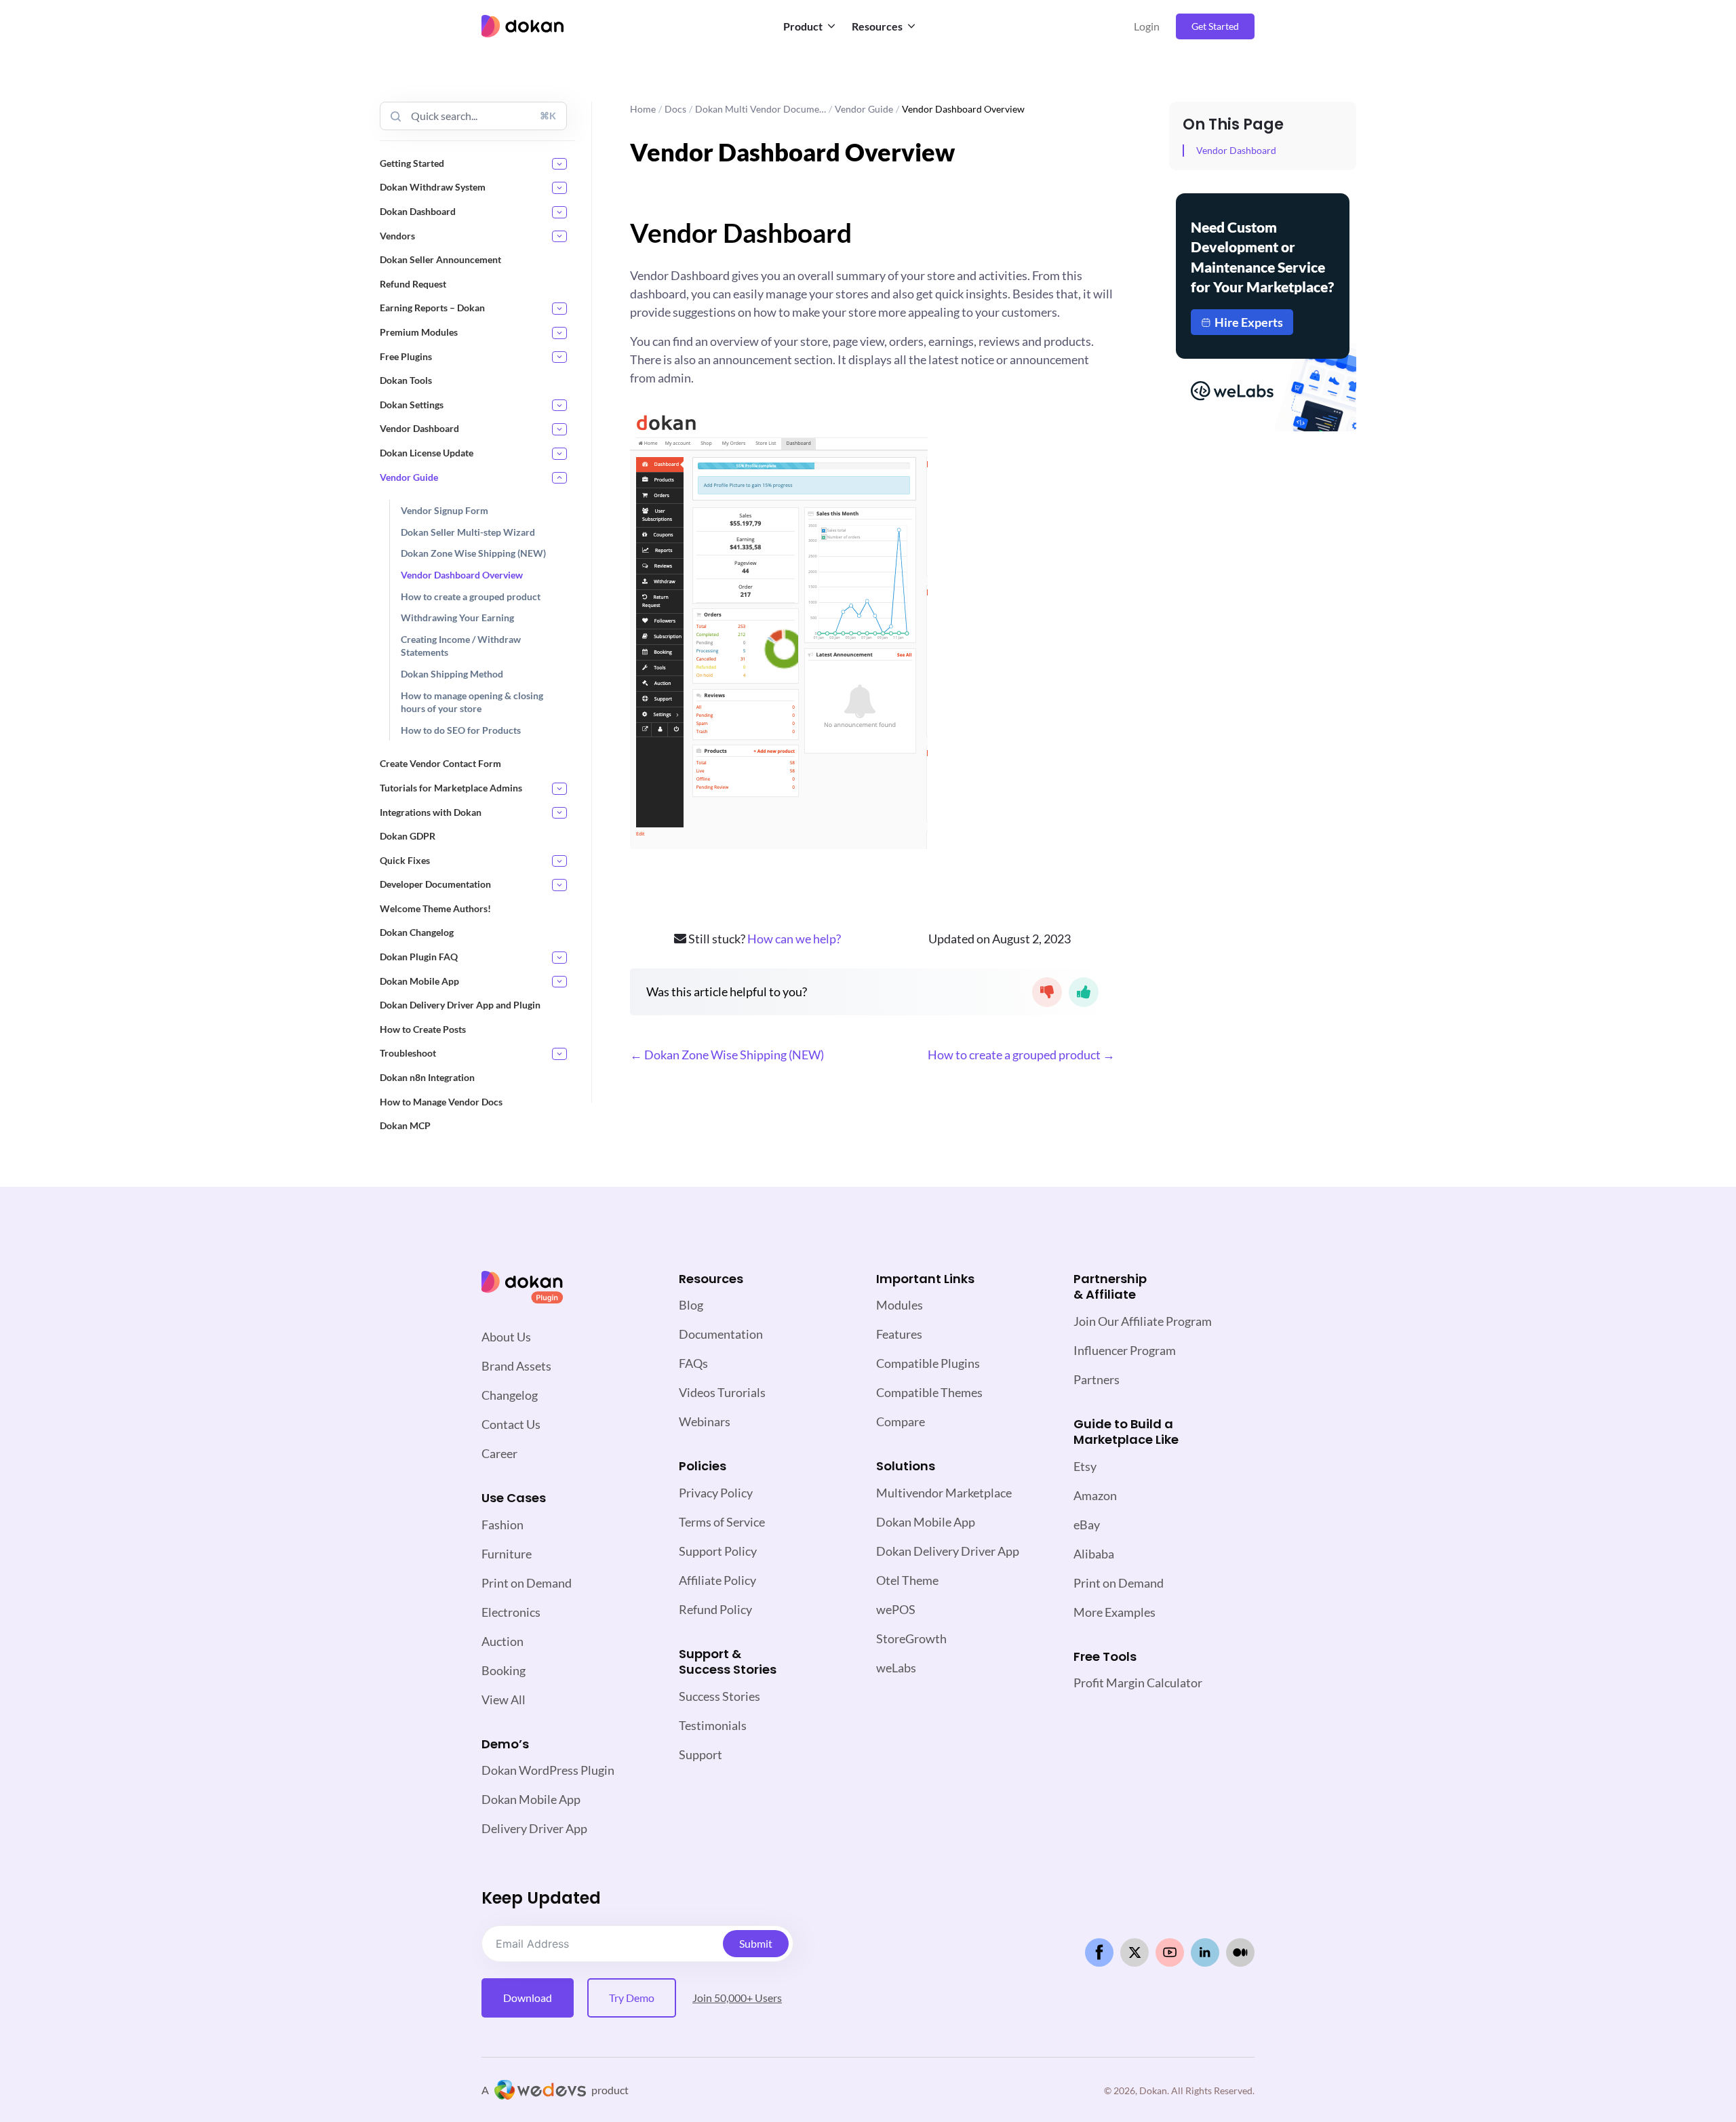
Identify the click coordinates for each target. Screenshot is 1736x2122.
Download (528, 1998)
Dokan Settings (412, 405)
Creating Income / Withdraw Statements (461, 646)
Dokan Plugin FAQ (419, 957)
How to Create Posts (423, 1029)
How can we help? (794, 939)
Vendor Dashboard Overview (462, 575)
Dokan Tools (406, 380)
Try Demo (632, 1998)
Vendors (397, 236)
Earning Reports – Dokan (432, 308)
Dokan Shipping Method (452, 674)
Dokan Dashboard (418, 211)
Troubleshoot (408, 1053)
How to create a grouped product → (1021, 1055)
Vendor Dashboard (419, 428)
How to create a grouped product (471, 596)
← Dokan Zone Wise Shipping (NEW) (727, 1055)
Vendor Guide (409, 477)
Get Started (1215, 26)
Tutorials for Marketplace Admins (451, 788)
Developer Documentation (435, 884)
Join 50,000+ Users (737, 1998)
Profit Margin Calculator (1138, 1683)
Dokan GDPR (408, 836)
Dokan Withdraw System (433, 187)
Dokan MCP (405, 1125)
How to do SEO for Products (461, 730)
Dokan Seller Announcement (440, 259)
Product (803, 26)
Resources (877, 26)
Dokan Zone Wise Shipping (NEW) (473, 553)
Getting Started (412, 163)
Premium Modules (419, 332)
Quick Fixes (405, 860)
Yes (1084, 992)
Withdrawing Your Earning (457, 617)
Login (1147, 26)
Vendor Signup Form (445, 510)
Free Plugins (406, 356)
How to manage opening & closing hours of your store (472, 702)
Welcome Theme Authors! (435, 908)
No (1047, 992)
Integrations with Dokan (431, 812)
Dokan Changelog (417, 932)
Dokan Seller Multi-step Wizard (468, 532)
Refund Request (413, 284)
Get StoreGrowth (1263, 376)
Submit (756, 1943)
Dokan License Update (427, 453)
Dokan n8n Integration (427, 1077)
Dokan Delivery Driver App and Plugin (460, 1005)
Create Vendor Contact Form (440, 763)
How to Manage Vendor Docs (441, 1102)
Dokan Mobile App (419, 981)
